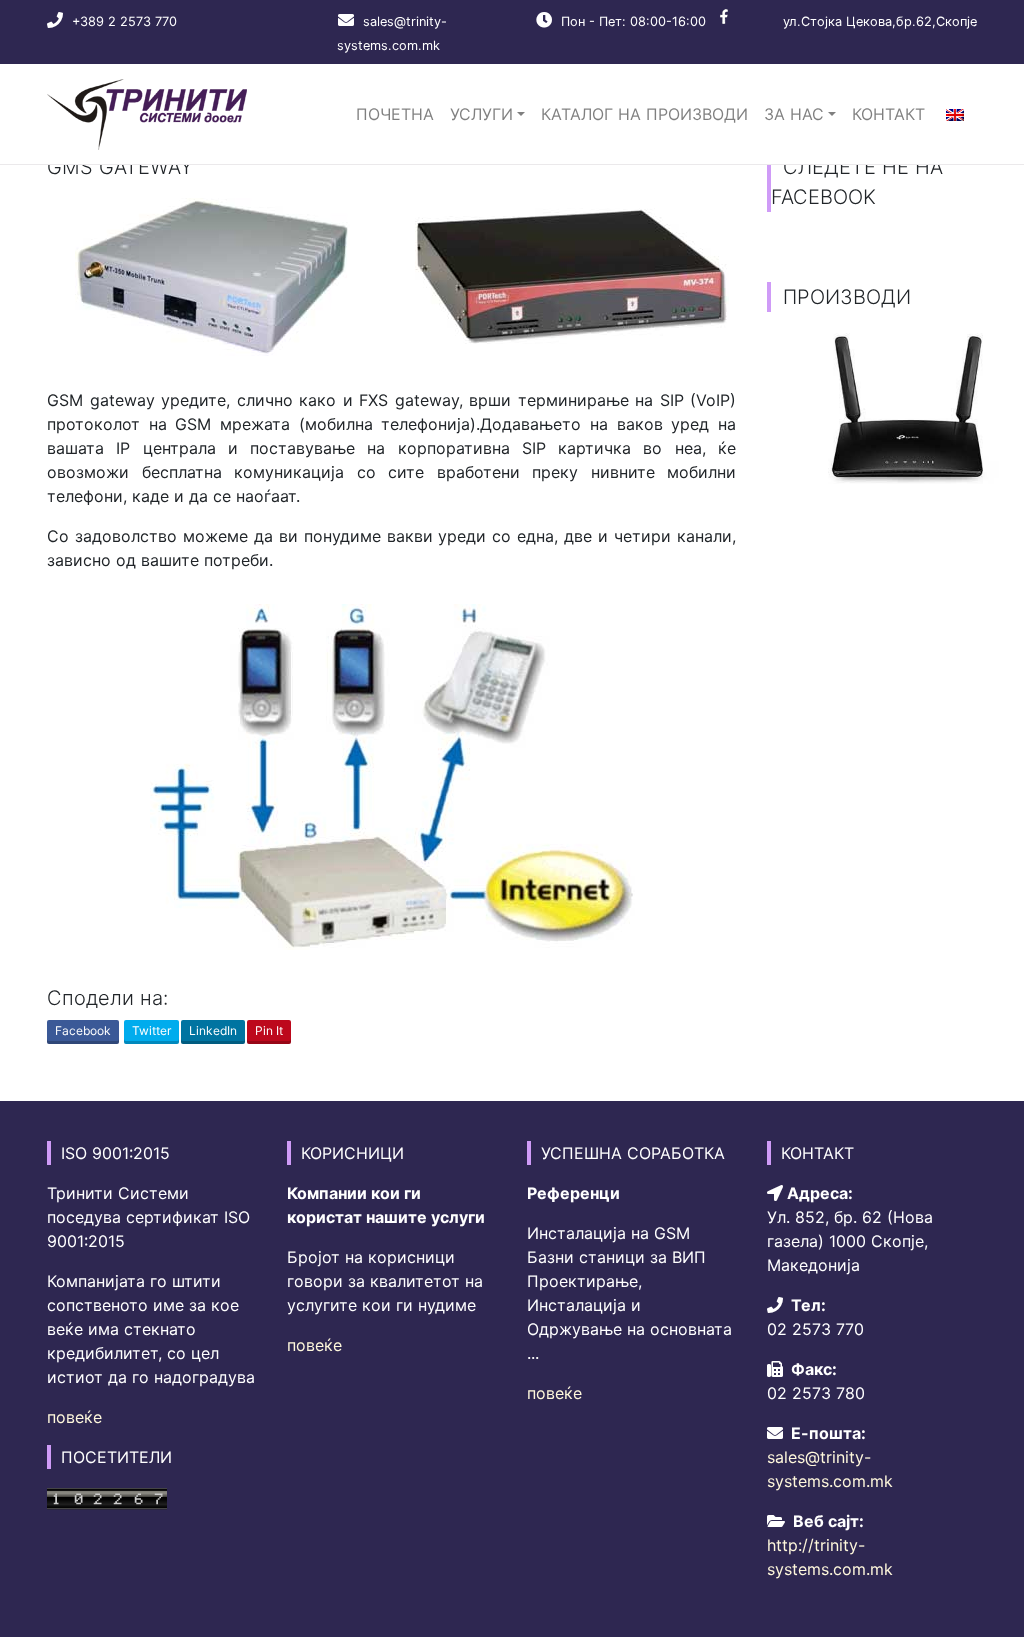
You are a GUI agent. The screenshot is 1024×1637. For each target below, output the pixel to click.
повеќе (74, 1417)
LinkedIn (213, 1030)
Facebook (83, 1030)
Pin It (269, 1030)
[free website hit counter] (107, 1497)
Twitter (151, 1030)
